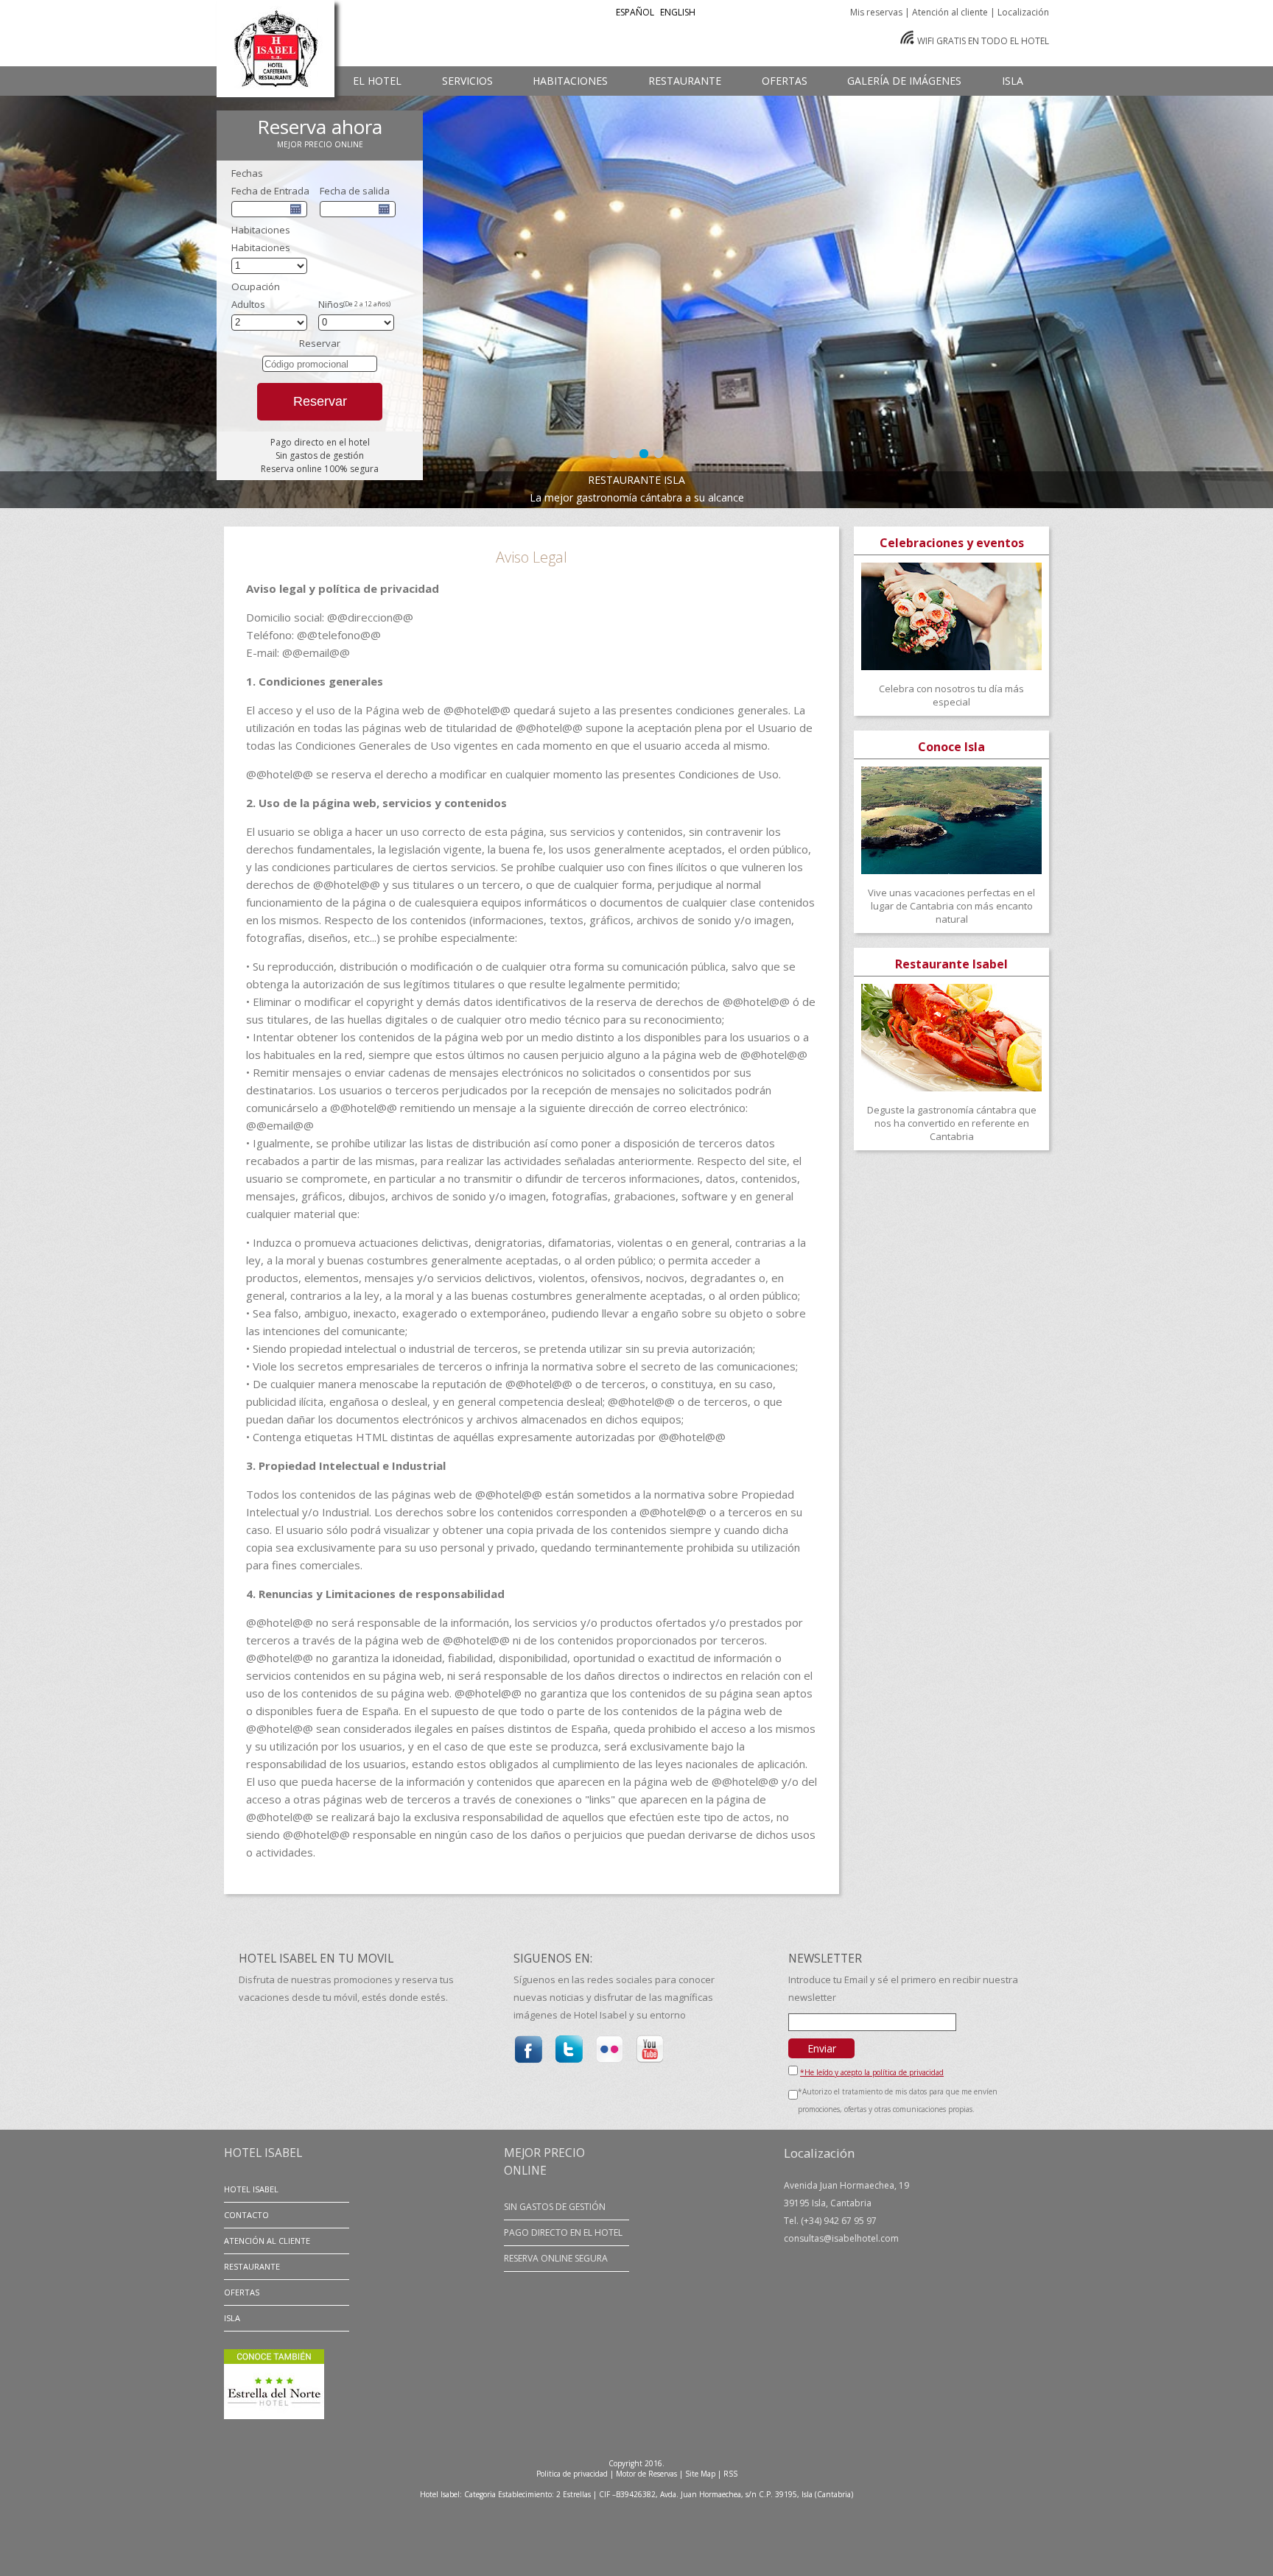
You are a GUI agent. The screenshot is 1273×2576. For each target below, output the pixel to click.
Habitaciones (261, 247)
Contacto (246, 2215)
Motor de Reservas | (649, 2474)
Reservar (320, 401)
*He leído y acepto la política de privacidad (872, 2072)
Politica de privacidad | (575, 2474)
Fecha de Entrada (270, 191)
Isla (232, 2318)
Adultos (248, 304)
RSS (730, 2474)
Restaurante (252, 2266)
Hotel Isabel (251, 2189)
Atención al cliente (267, 2241)
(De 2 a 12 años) (367, 304)
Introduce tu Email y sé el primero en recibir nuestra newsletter (903, 1988)
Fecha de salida (355, 191)
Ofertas (242, 2292)
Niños (331, 304)
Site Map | (703, 2474)
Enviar (822, 2048)
